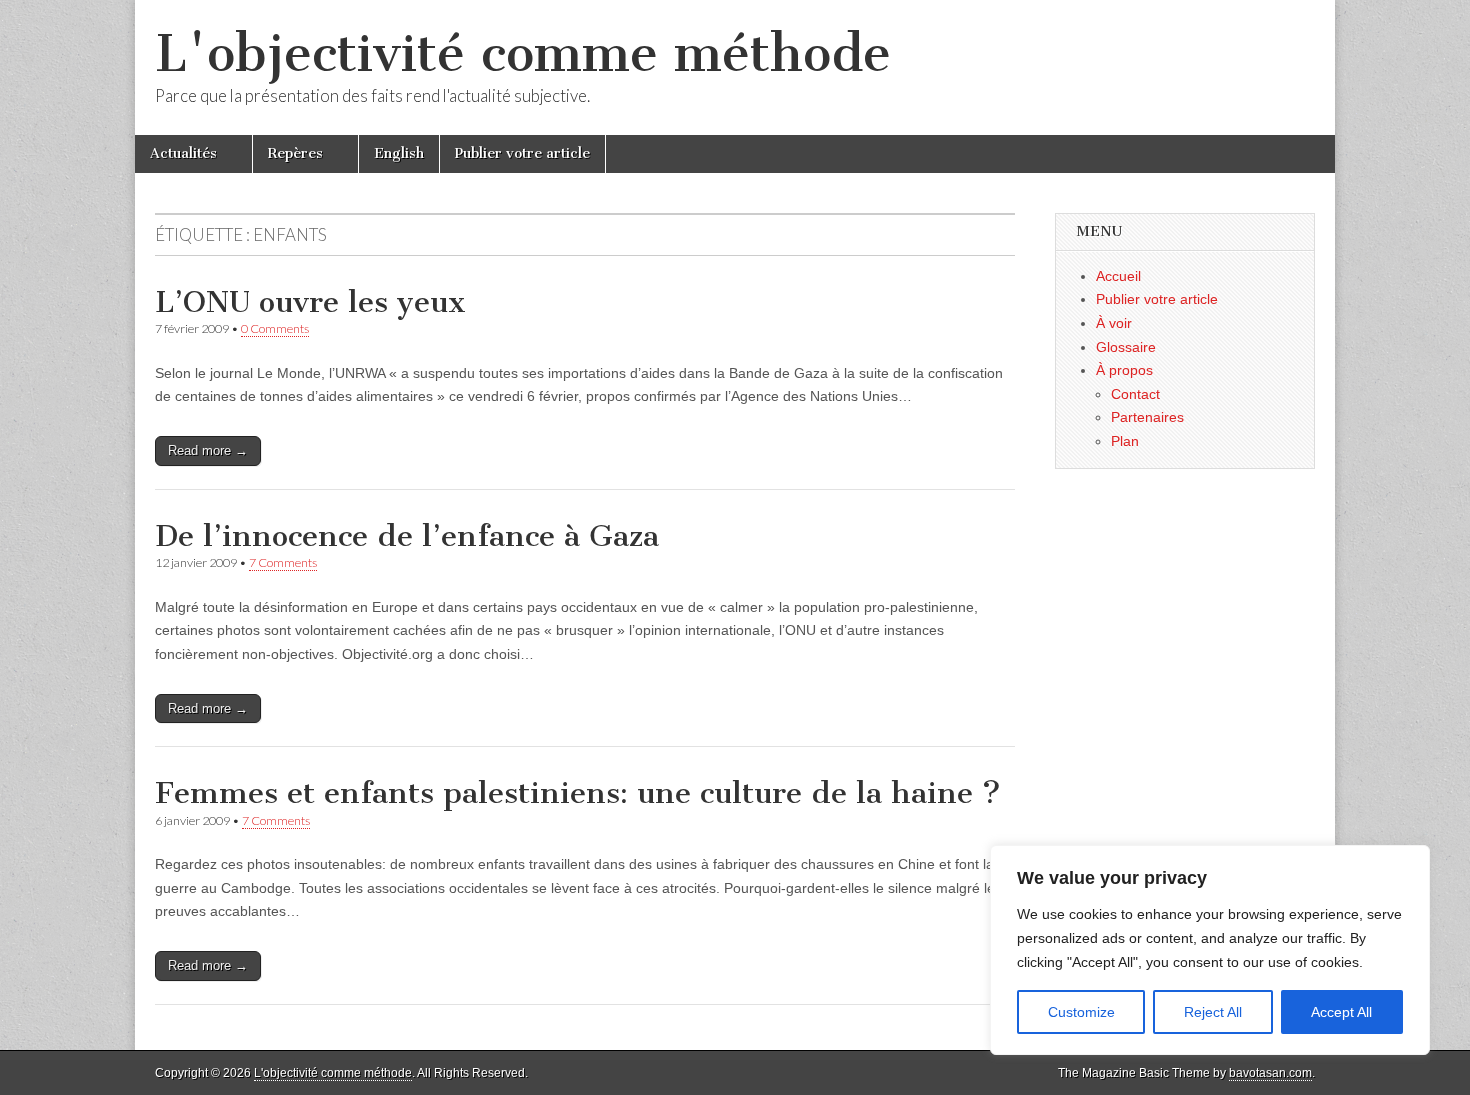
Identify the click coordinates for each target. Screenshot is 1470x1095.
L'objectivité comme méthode (523, 53)
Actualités (183, 153)
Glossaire (1126, 347)
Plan (1125, 441)
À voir (1114, 323)
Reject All (1213, 1012)
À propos (1124, 370)
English (399, 153)
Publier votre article (522, 153)
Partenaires (1147, 417)
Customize (1081, 1012)
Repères (295, 153)
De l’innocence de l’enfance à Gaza (407, 536)
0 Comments (275, 328)
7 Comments (283, 562)
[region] (1210, 950)
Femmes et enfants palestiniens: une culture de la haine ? (578, 793)
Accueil (1118, 276)
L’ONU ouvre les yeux (310, 302)
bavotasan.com (1270, 1073)
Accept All (1341, 1012)
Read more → (208, 450)
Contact (1135, 394)
